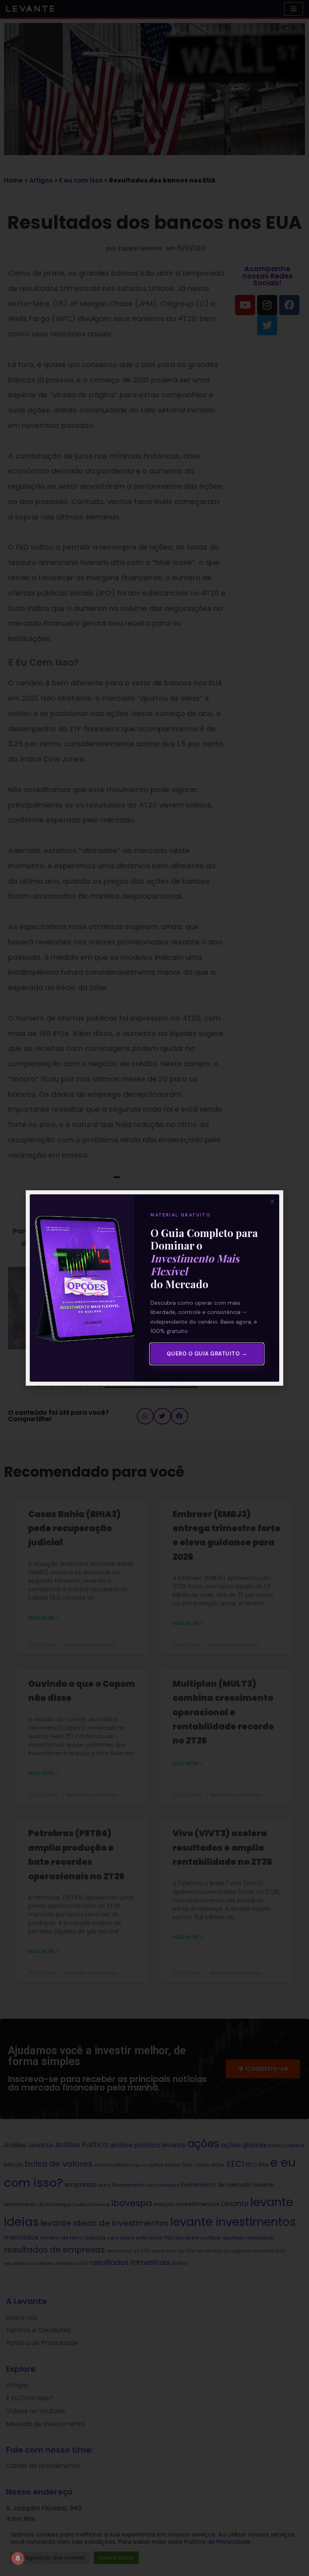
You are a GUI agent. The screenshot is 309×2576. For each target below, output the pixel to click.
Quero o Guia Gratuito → (207, 1354)
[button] (272, 1201)
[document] (154, 1288)
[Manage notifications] (18, 2558)
